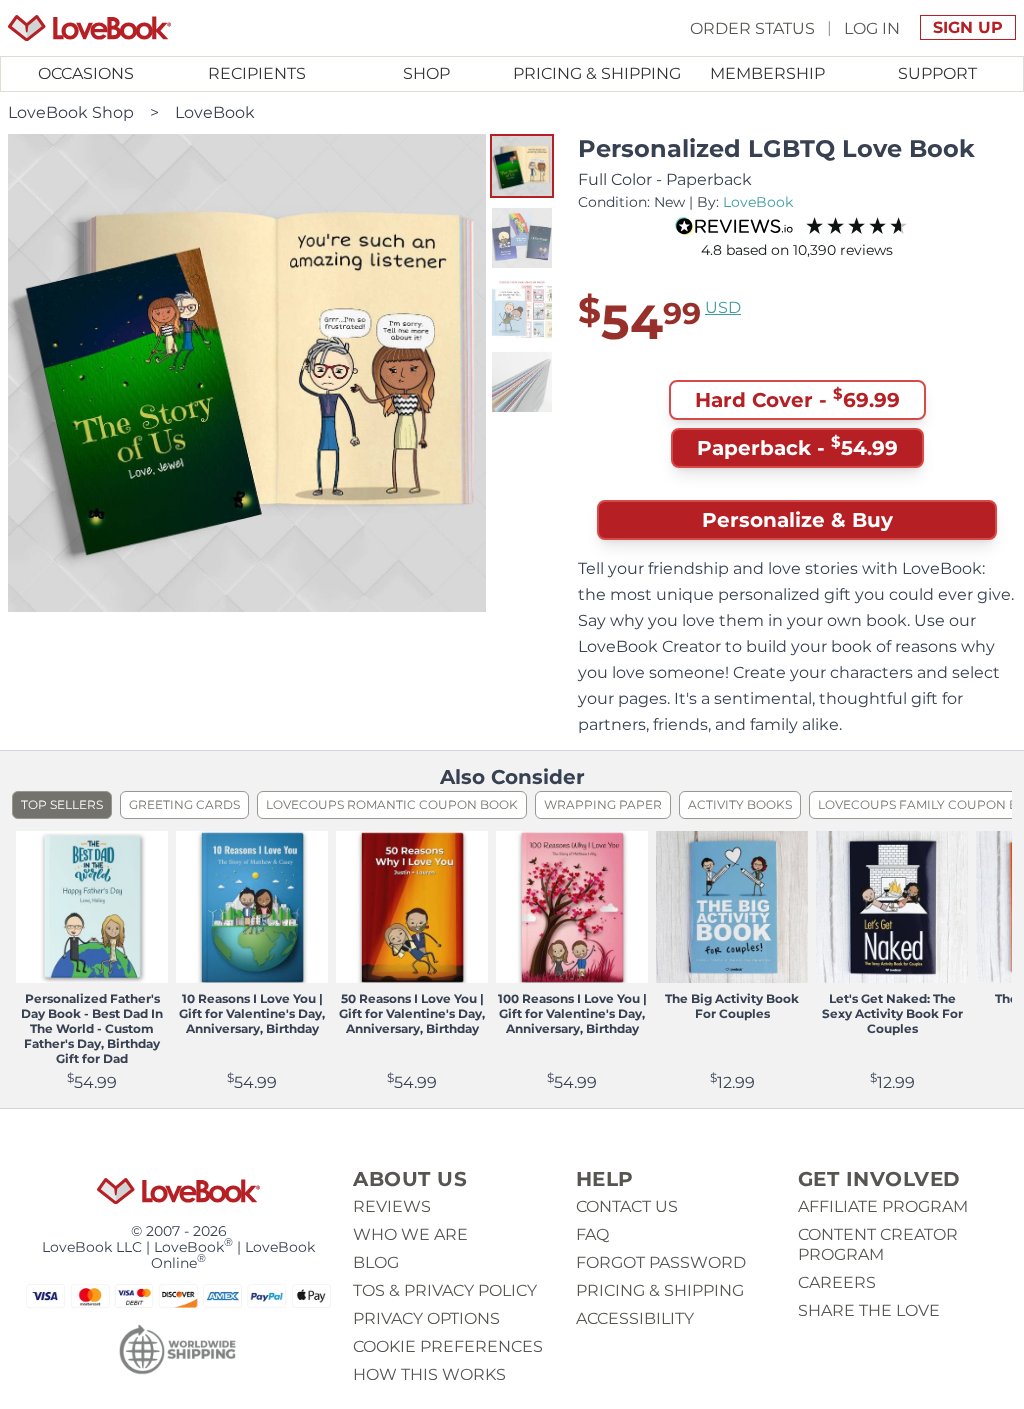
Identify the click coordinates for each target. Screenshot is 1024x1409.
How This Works (429, 1374)
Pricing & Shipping (597, 73)
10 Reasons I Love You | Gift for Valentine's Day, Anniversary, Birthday (252, 1013)
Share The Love (869, 1310)
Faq (592, 1234)
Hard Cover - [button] (797, 398)
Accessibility (635, 1318)
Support (937, 73)
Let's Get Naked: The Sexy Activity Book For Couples (892, 1013)
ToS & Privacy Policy (445, 1290)
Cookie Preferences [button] (448, 1346)
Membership (767, 73)
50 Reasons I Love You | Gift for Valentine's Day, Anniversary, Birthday (412, 1013)
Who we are (410, 1234)
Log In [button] (872, 27)
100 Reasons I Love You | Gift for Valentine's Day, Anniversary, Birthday (572, 1013)
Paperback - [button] (797, 446)
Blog (376, 1262)
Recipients (257, 73)
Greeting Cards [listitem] (184, 804)
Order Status (752, 27)
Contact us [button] (627, 1206)
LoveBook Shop (71, 112)
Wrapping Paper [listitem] (603, 804)
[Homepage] (89, 28)
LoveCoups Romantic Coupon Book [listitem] (392, 804)
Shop (426, 73)
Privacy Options (426, 1318)
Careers (837, 1282)
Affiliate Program (883, 1206)
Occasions (86, 73)
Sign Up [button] (968, 27)
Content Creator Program (878, 1244)
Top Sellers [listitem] (62, 804)
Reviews (392, 1206)
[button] (522, 166)
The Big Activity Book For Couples (732, 1006)
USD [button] (723, 307)
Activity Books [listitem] (740, 804)
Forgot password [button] (661, 1262)
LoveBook (215, 112)
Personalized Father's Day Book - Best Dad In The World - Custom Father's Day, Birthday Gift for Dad (92, 1028)
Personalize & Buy (797, 520)
